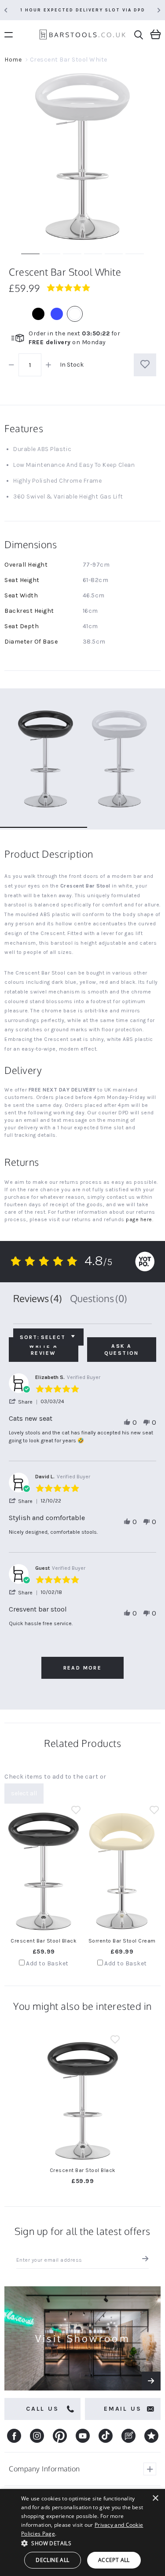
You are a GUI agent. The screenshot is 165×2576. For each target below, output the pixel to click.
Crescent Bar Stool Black (44, 1941)
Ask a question (122, 1350)
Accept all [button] (114, 2560)
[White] (75, 314)
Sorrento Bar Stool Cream (122, 1941)
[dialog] (82, 2532)
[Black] (38, 314)
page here (139, 1219)
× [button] (155, 2498)
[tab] (38, 1299)
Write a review (43, 1350)
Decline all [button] (52, 2560)
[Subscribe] (143, 2260)
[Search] (139, 35)
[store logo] (82, 36)
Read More (83, 1668)
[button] (25, 1402)
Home (13, 60)
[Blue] (57, 314)
